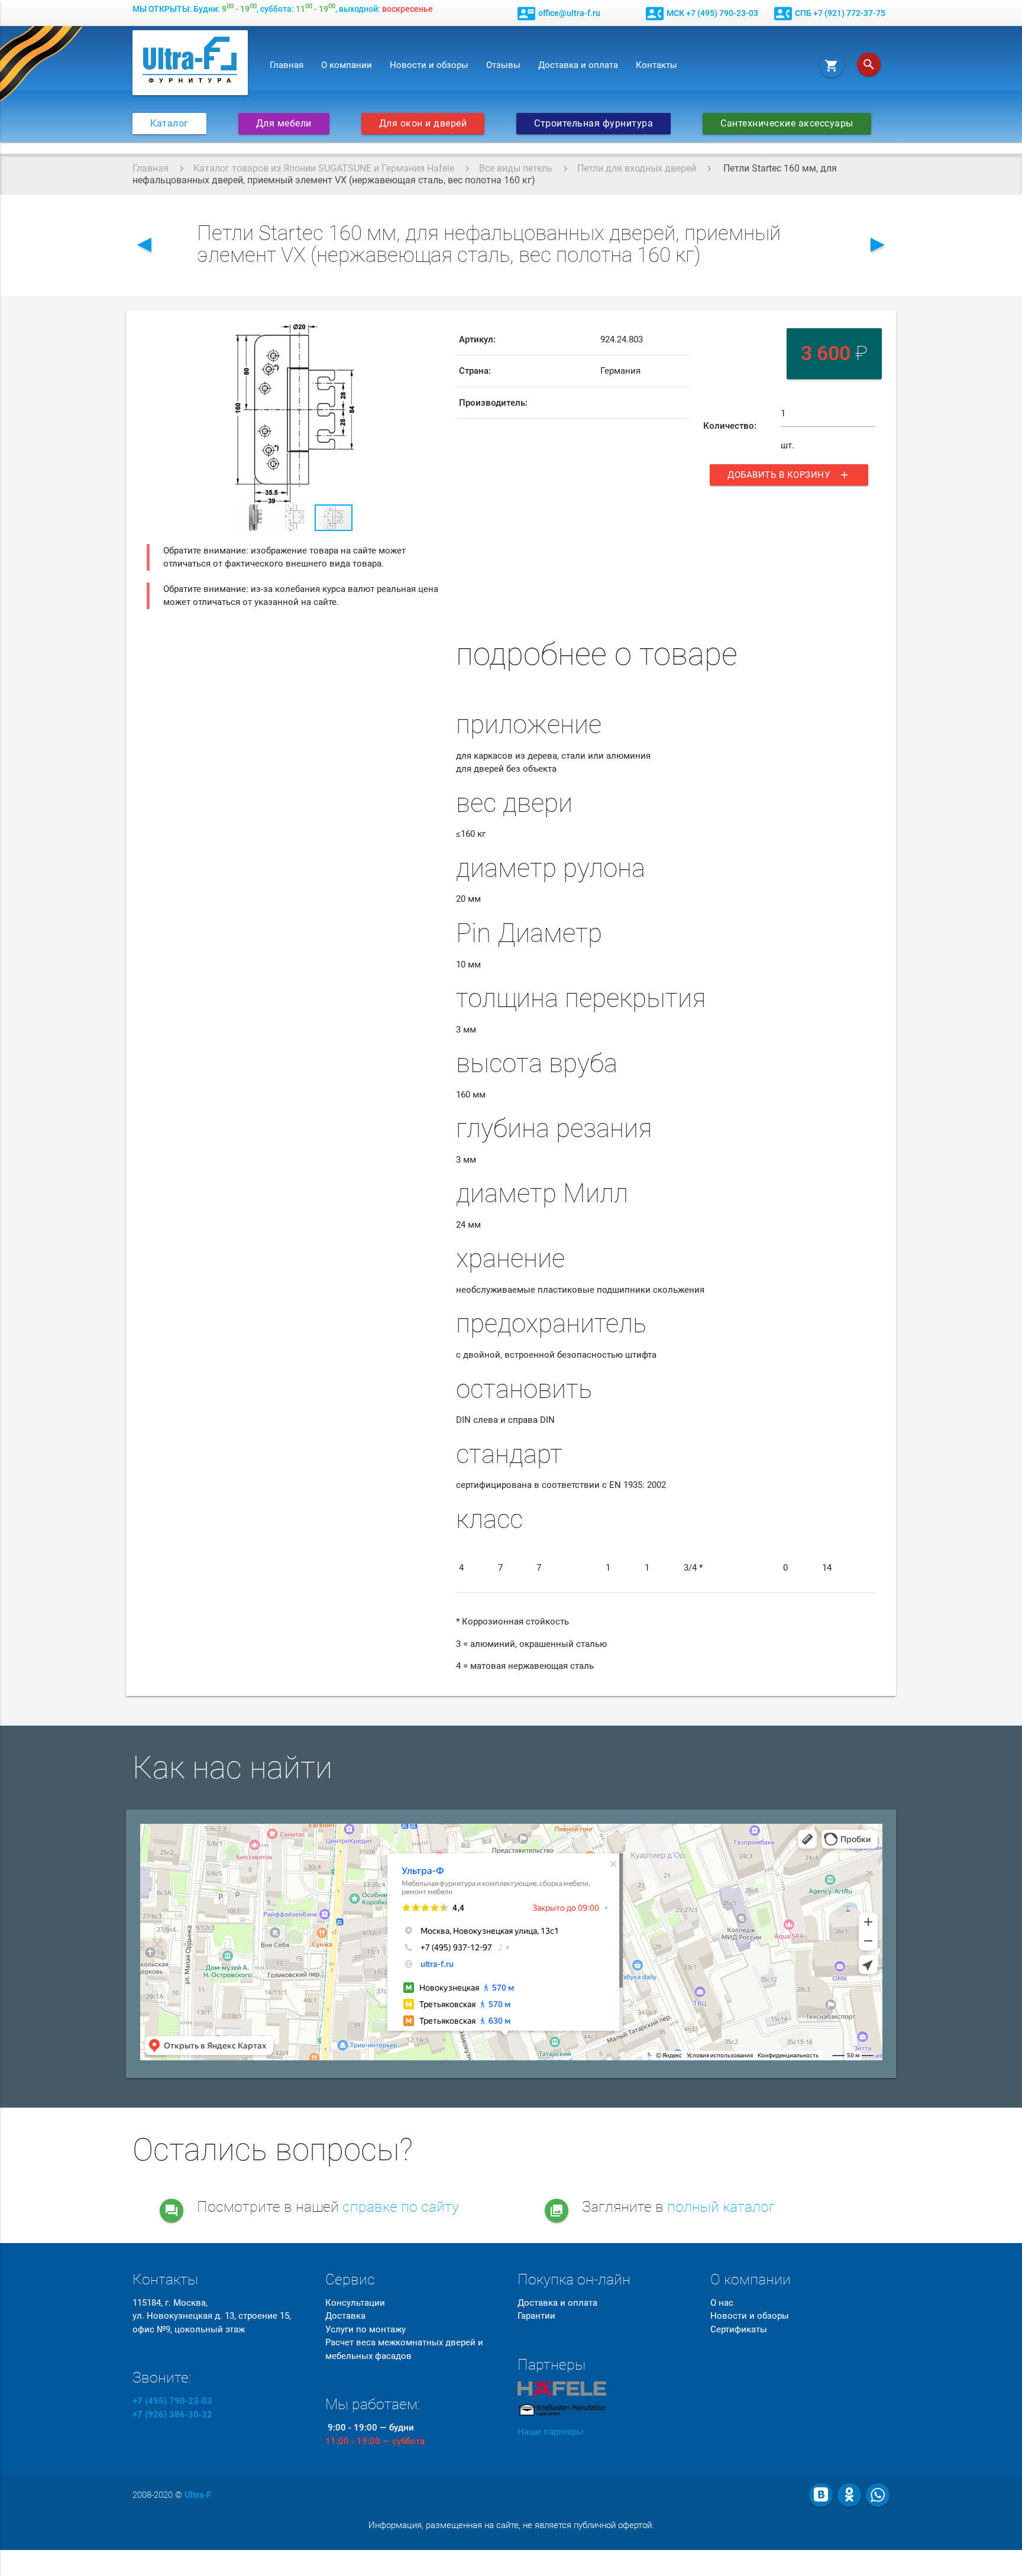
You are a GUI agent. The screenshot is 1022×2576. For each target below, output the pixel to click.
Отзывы (503, 65)
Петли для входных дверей (637, 168)
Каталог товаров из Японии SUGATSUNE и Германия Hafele (324, 168)
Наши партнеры (551, 2432)
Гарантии (536, 2316)
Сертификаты (739, 2329)
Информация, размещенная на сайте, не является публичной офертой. (511, 2525)
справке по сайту (401, 2207)
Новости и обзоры (429, 65)
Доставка (345, 2316)
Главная (287, 65)
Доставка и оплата (578, 65)
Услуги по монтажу (366, 2329)
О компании (347, 65)
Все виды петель (516, 168)
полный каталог (721, 2207)
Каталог (169, 124)
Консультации (355, 2303)
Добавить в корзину (789, 475)
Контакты (656, 65)
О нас (722, 2303)
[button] (432, 335)
